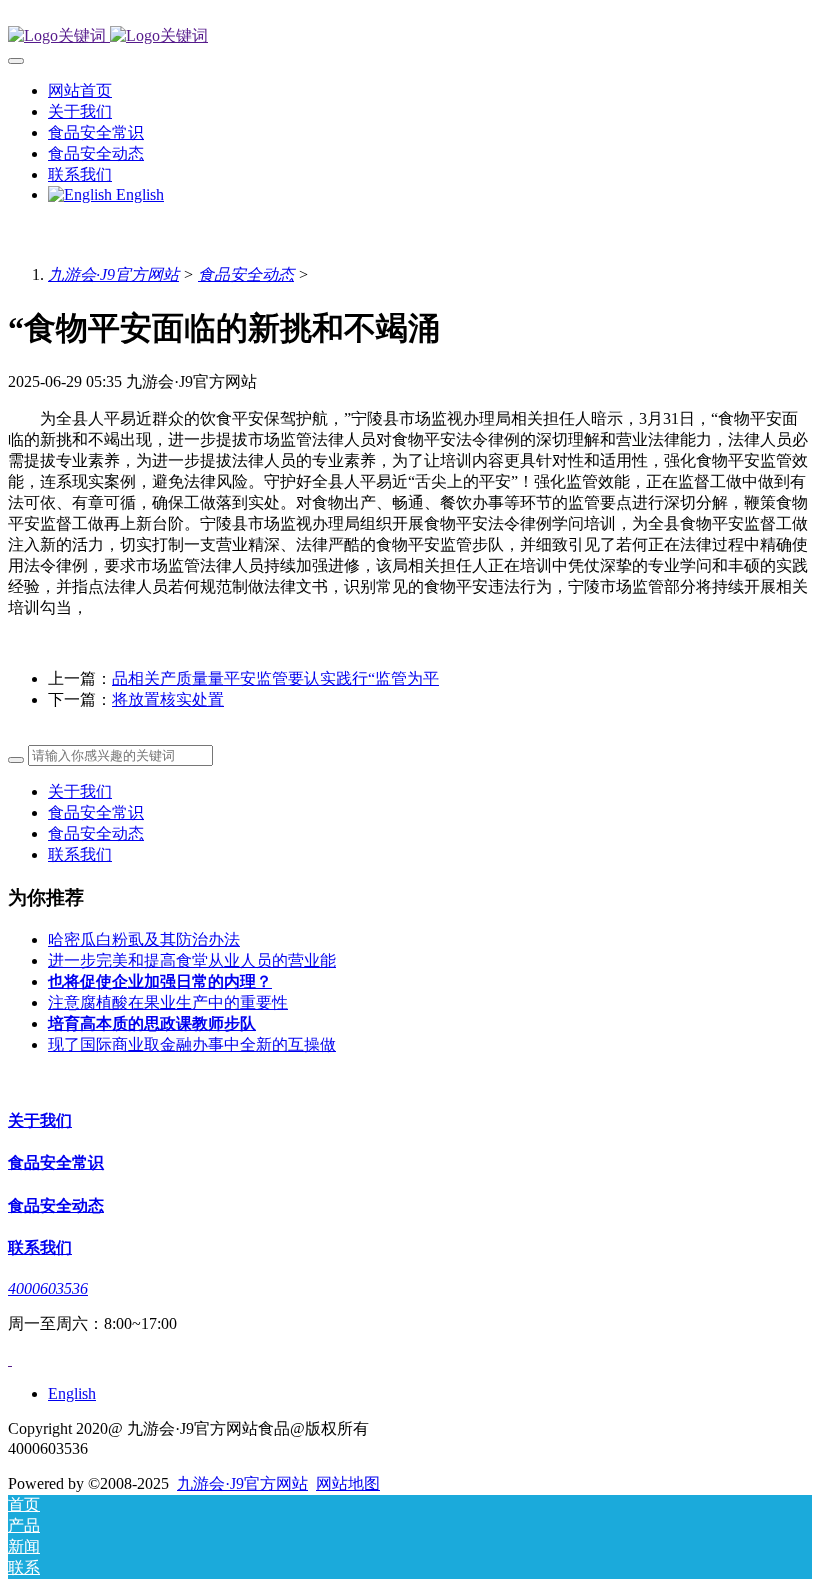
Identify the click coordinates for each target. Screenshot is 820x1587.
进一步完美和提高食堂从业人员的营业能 (192, 960)
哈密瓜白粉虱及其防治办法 (144, 939)
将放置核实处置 (168, 699)
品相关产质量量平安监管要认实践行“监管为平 (275, 678)
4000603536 (48, 1288)
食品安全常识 (96, 812)
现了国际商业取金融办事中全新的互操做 (192, 1044)
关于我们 (80, 791)
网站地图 (348, 1483)
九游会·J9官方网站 (113, 274)
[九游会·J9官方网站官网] (410, 36)
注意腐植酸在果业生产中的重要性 (168, 1002)
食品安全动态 (246, 274)
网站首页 (80, 90)
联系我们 (80, 854)
